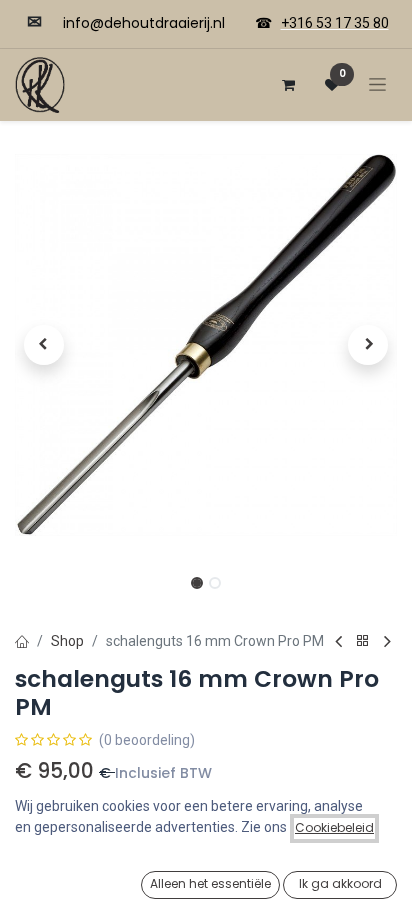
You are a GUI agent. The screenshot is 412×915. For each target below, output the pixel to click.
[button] (43, 345)
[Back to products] (363, 641)
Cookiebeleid (334, 827)
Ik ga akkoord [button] (340, 883)
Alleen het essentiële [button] (210, 883)
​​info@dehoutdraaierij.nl (144, 23)
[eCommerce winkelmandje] (288, 85)
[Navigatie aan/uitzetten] (377, 84)
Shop (67, 641)
